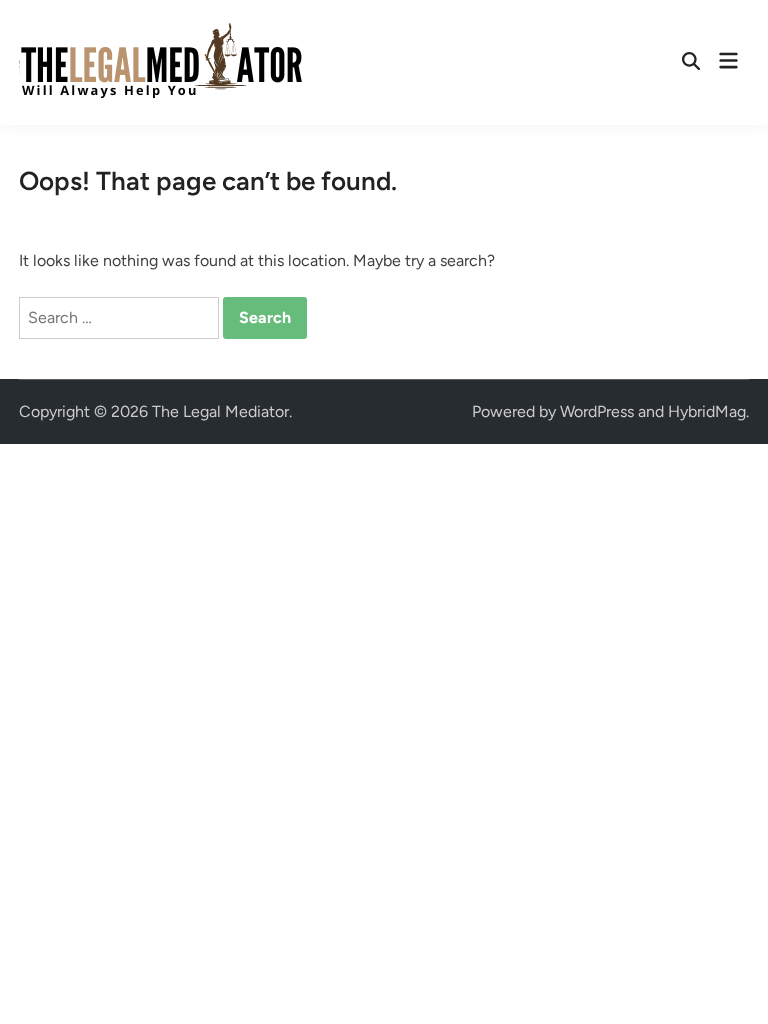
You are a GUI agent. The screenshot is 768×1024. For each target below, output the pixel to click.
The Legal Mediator (220, 411)
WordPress (597, 411)
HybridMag (707, 411)
